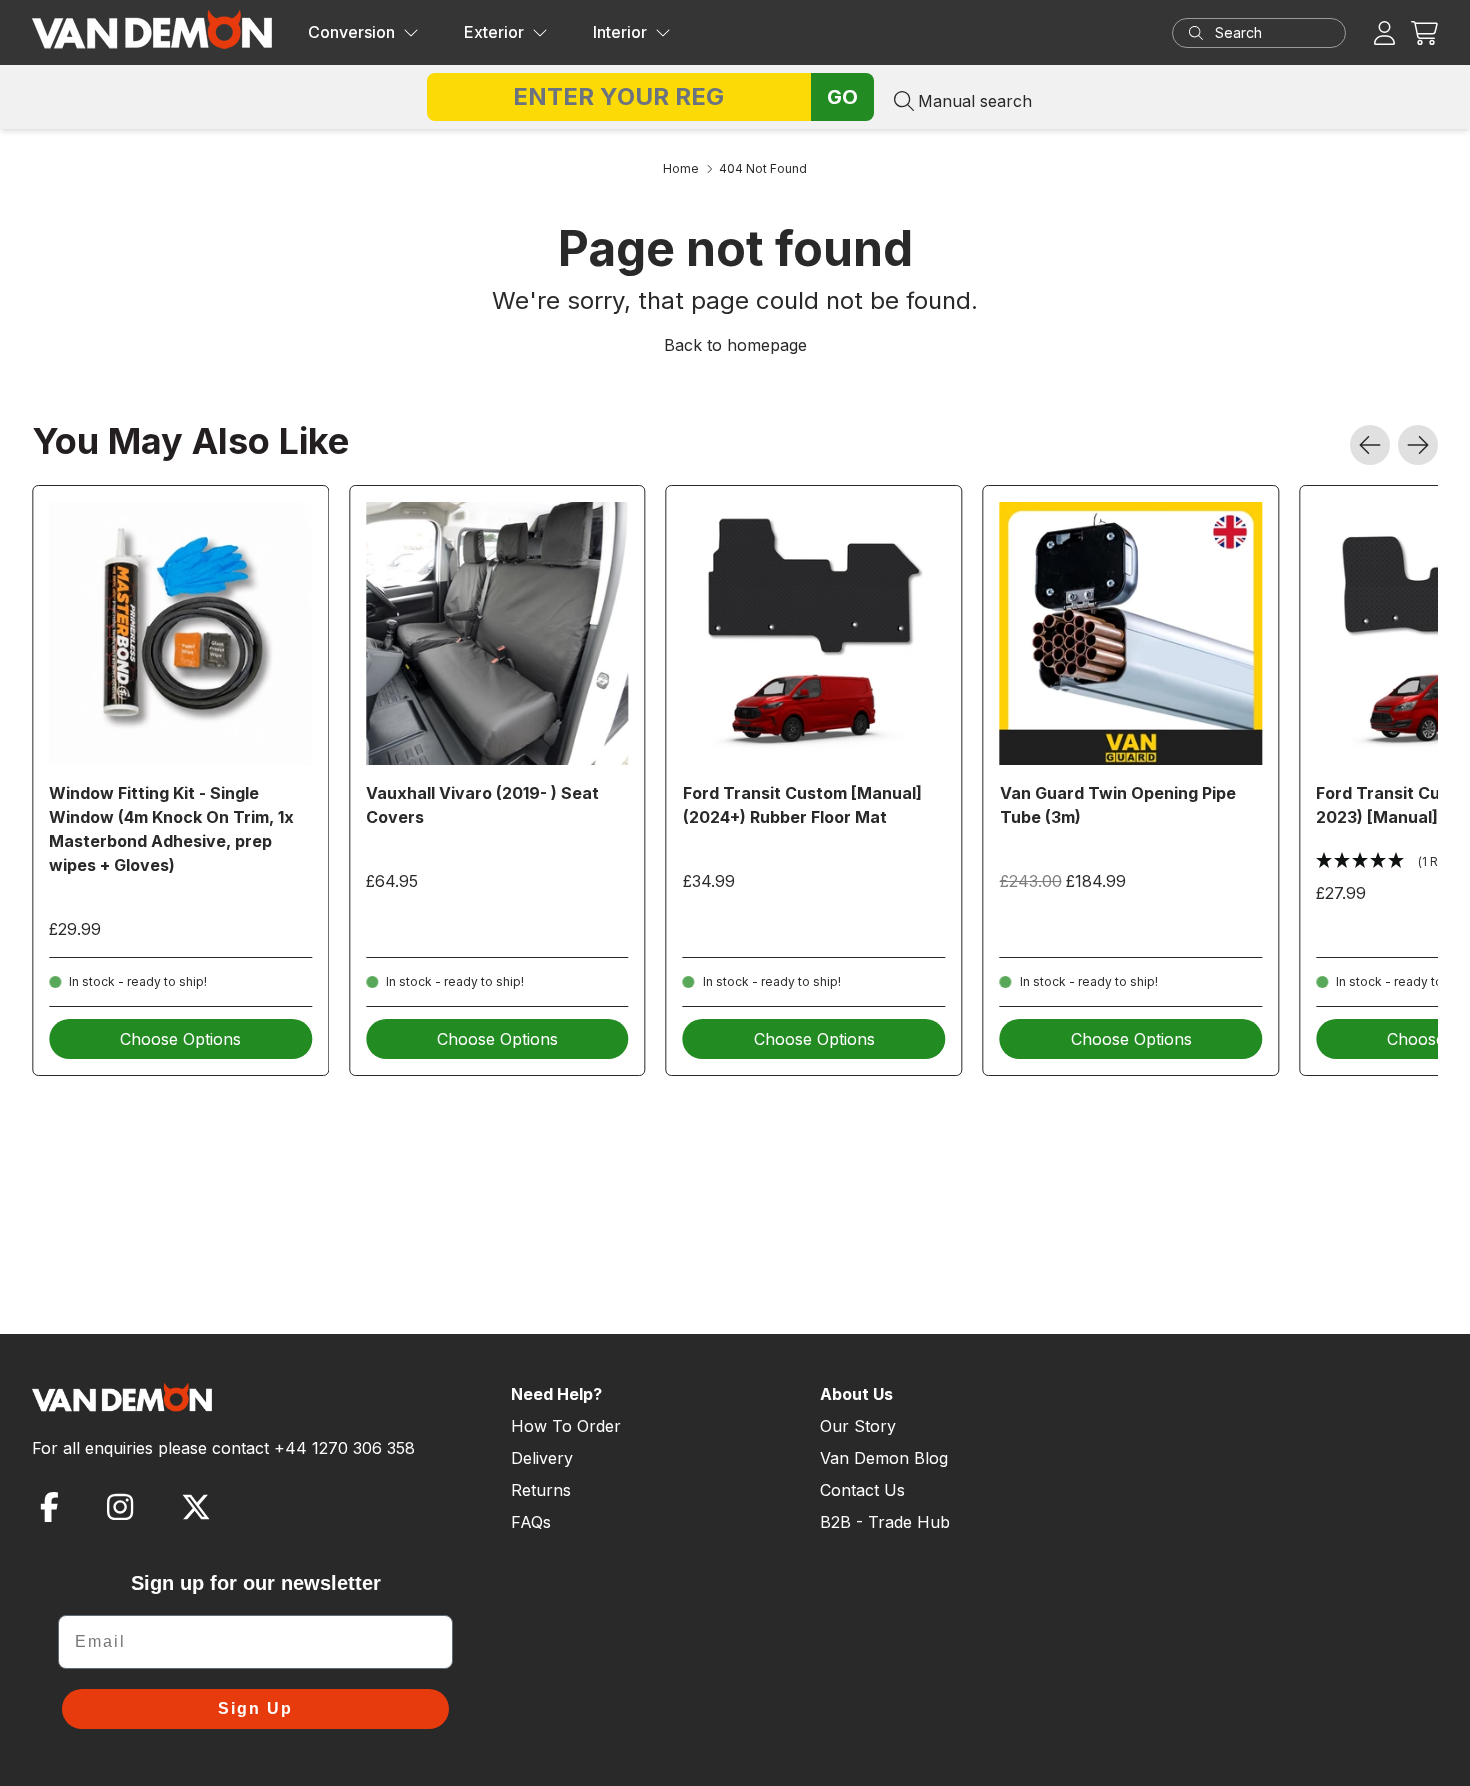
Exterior (494, 32)
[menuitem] (363, 33)
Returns (541, 1490)
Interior (620, 32)
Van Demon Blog (884, 1458)
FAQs (531, 1522)
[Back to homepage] (152, 29)
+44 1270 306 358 (344, 1448)
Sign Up (255, 1708)
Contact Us (862, 1490)
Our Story (858, 1426)
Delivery (542, 1458)
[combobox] (1278, 33)
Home (681, 168)
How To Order (566, 1426)
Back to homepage (735, 345)
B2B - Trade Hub (885, 1522)
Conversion (351, 32)
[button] (1424, 32)
